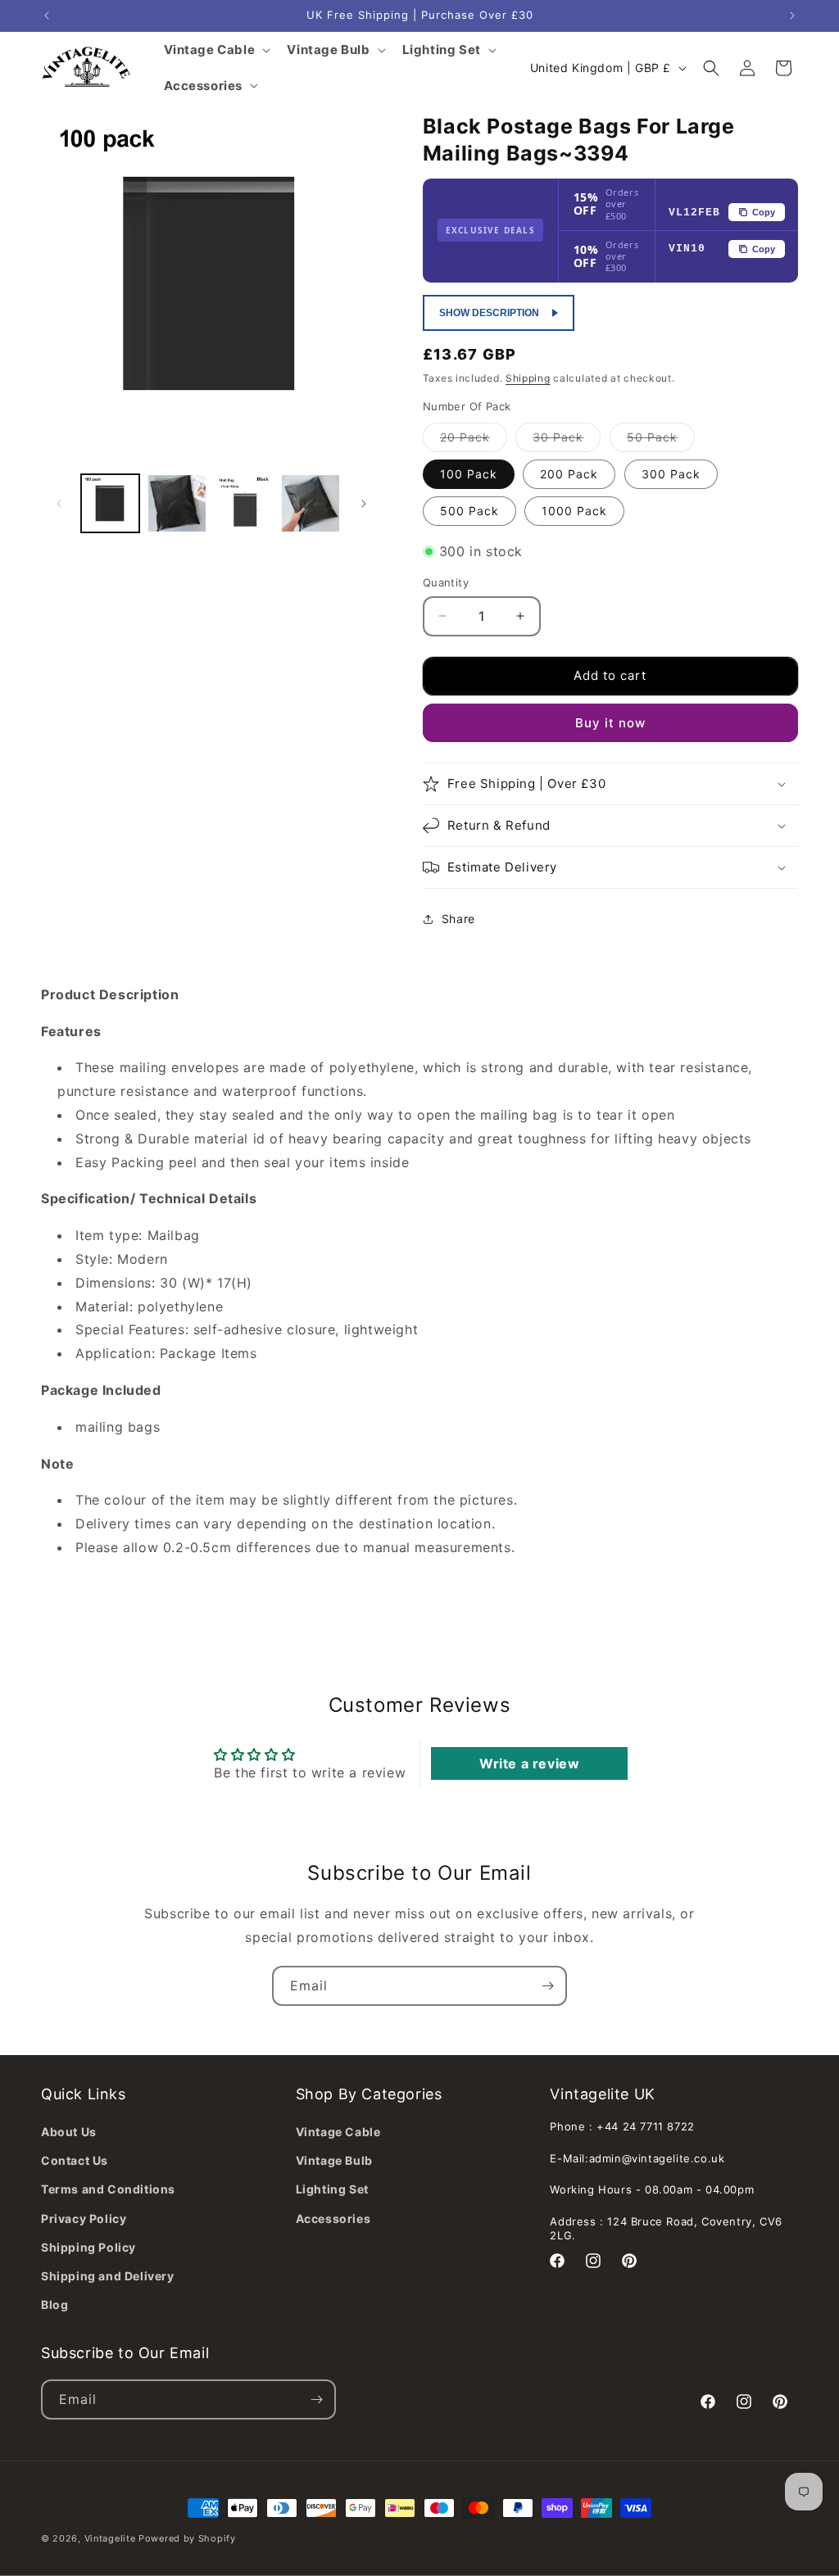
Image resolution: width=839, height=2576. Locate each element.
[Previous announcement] (47, 16)
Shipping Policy (88, 2247)
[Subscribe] (547, 1986)
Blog (54, 2304)
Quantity (446, 582)
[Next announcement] (792, 16)
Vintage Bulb (334, 2160)
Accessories (333, 2218)
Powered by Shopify (187, 2538)
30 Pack (567, 441)
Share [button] (458, 919)
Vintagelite (110, 2538)
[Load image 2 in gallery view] (177, 503)
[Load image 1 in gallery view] (110, 503)
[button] (711, 68)
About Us (69, 2132)
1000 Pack (574, 511)
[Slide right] (364, 504)
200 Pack (569, 474)
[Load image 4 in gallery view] (310, 503)
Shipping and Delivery (108, 2276)
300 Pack (671, 474)
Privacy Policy (84, 2218)
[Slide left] (59, 504)
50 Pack (661, 441)
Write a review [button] (529, 1763)
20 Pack (474, 441)
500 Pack (469, 511)
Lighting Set (332, 2189)
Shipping (528, 378)
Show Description (489, 313)
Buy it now (610, 723)
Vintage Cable (338, 2132)
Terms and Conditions (108, 2189)
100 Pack (469, 474)
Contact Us (75, 2160)
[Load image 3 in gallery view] (244, 503)
